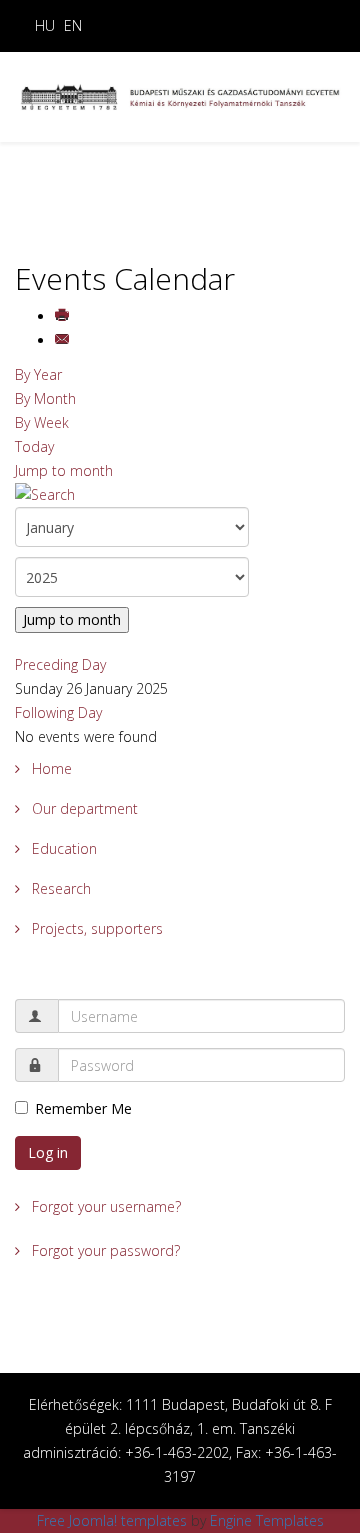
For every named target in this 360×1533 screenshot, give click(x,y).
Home (50, 768)
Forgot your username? (104, 1206)
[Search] (180, 495)
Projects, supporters (95, 928)
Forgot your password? (104, 1250)
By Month (45, 398)
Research (59, 888)
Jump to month (64, 470)
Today (34, 446)
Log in (48, 1152)
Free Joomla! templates (112, 1520)
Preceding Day (60, 664)
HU (45, 25)
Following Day (58, 712)
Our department (83, 808)
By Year (38, 374)
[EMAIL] (64, 340)
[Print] (64, 316)
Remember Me (83, 1108)
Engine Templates (267, 1520)
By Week (42, 422)
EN (73, 25)
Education (62, 848)
